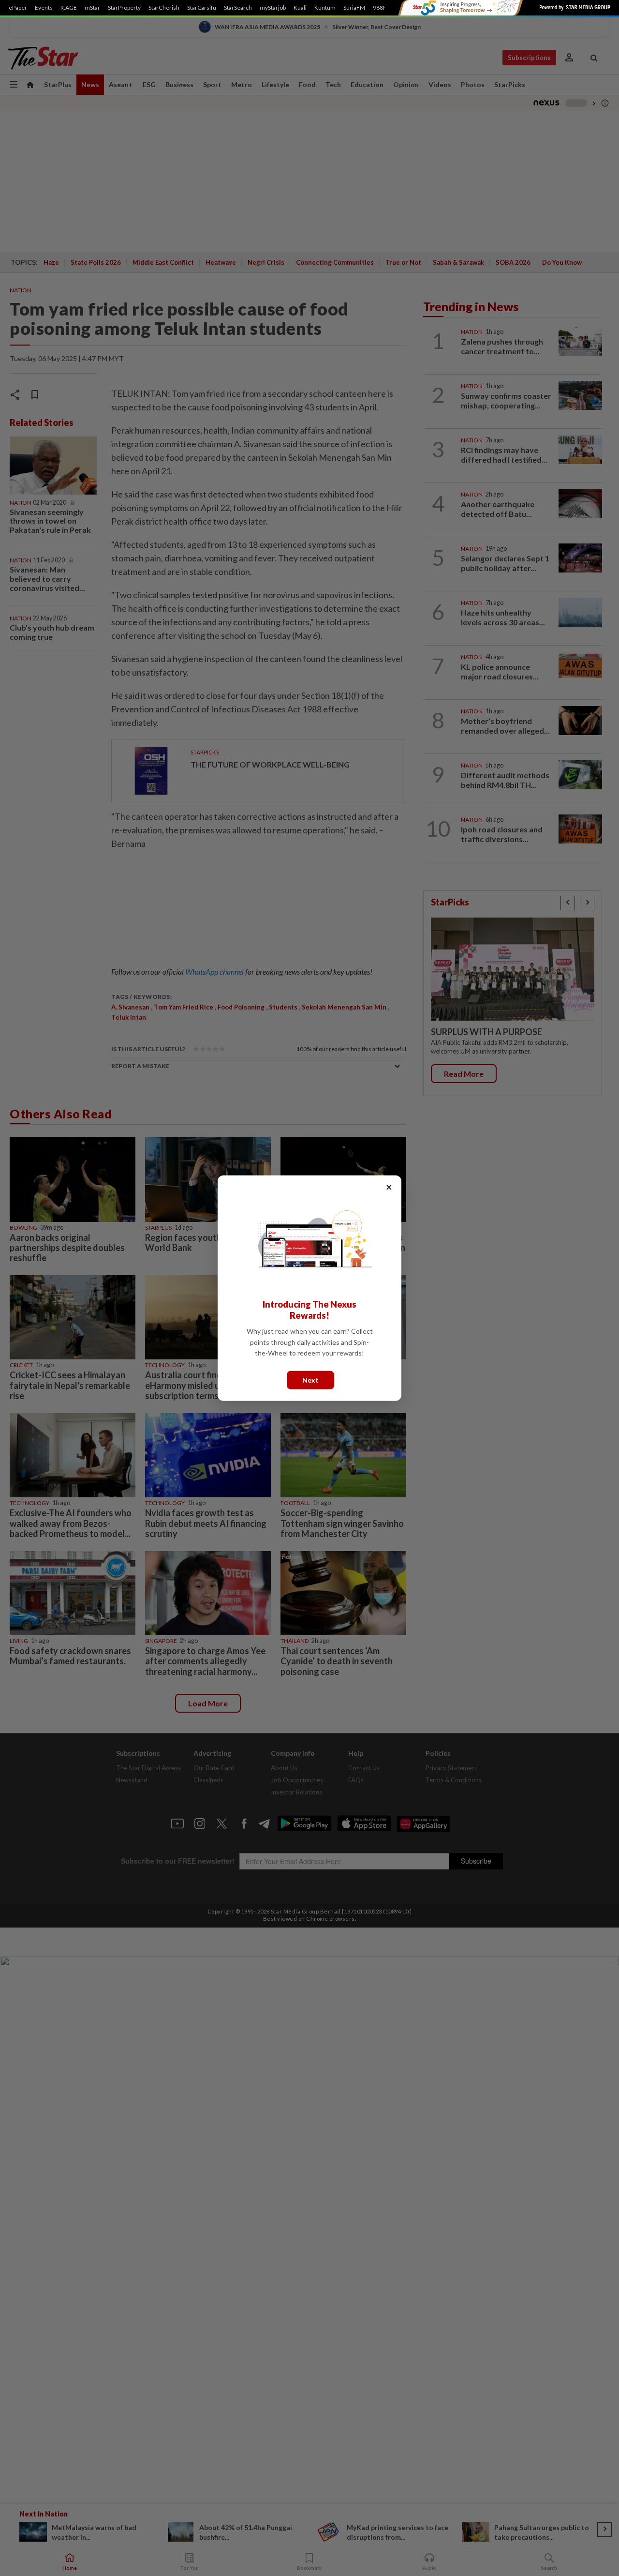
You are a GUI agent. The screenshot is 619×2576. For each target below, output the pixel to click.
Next (310, 1379)
